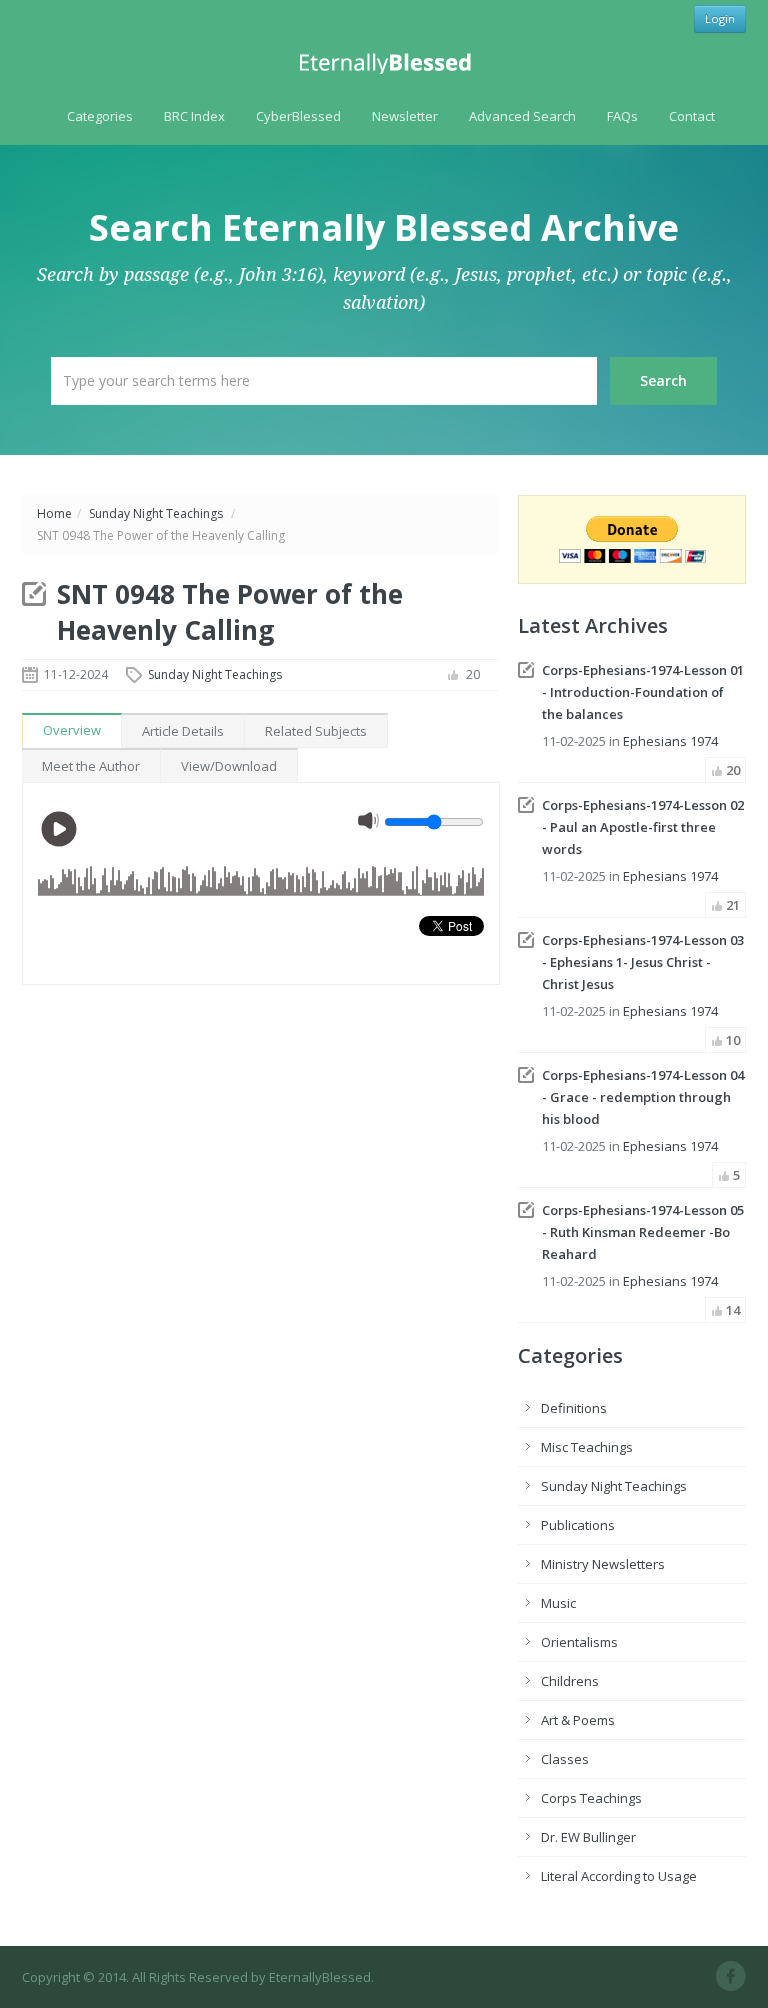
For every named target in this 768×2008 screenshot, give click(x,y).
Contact (692, 116)
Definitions (574, 1408)
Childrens (570, 1681)
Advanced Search (522, 116)
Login (720, 18)
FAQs (622, 116)
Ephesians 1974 (670, 741)
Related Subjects (316, 731)
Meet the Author (91, 766)
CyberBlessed (298, 116)
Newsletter (405, 116)
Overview (72, 730)
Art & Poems (578, 1720)
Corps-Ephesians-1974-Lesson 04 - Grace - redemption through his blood (643, 1097)
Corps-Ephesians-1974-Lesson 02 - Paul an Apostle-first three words (643, 827)
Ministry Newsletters (603, 1564)
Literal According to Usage (619, 1876)
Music (558, 1603)
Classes (565, 1759)
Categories (100, 116)
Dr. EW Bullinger (588, 1837)
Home (54, 513)
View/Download (229, 766)
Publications (578, 1525)
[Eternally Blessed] (384, 63)
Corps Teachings (591, 1798)
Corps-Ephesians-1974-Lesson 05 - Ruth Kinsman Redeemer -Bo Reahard (643, 1232)
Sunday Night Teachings (156, 513)
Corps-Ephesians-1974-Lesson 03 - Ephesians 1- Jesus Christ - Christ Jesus (643, 962)
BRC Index (194, 116)
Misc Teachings (587, 1447)
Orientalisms (579, 1642)
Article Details (183, 731)
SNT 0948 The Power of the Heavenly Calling (230, 612)
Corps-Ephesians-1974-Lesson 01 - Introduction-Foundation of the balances (643, 692)
